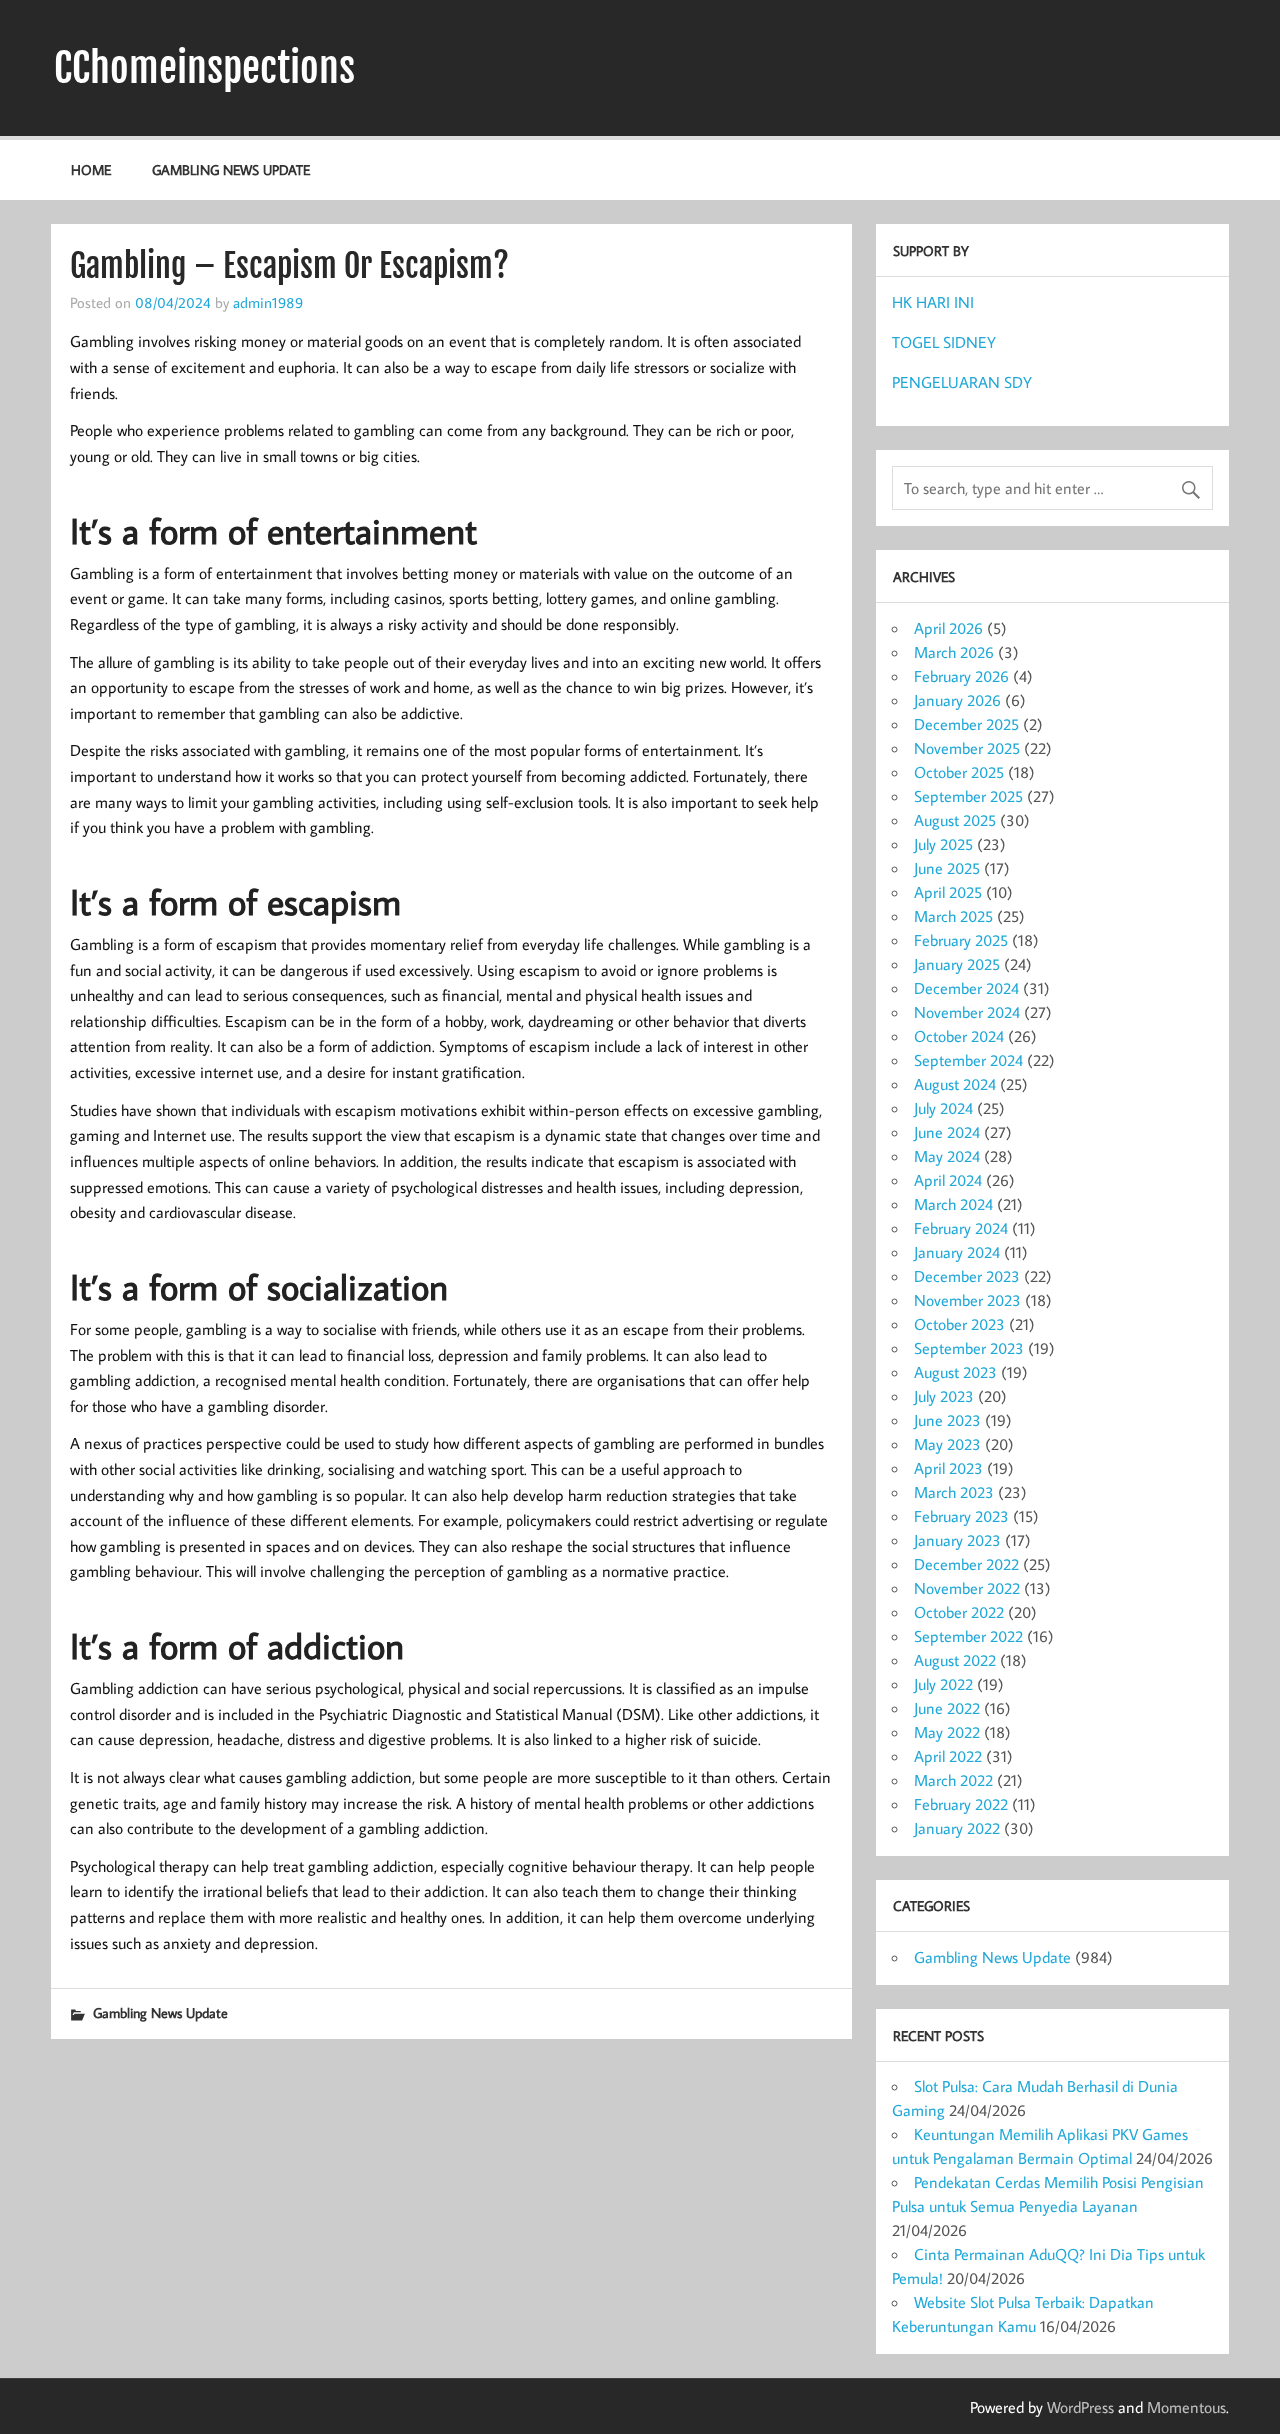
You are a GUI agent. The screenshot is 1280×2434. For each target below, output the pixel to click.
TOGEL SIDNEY (944, 342)
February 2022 (961, 1804)
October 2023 (959, 1324)
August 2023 (955, 1372)
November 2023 (967, 1300)
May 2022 (947, 1732)
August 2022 (955, 1660)
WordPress (1080, 2407)
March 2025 (953, 916)
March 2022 (953, 1780)
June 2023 (947, 1420)
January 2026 (957, 700)
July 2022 (943, 1684)
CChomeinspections (204, 68)
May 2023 (947, 1444)
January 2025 (957, 964)
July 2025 (943, 844)
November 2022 (967, 1588)
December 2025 (966, 724)
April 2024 (948, 1180)
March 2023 (954, 1492)
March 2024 (953, 1204)
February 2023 (961, 1516)
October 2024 (959, 1036)
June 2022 (947, 1708)
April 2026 (948, 628)
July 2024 (943, 1108)
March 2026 (954, 652)
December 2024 (966, 988)
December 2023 (967, 1276)
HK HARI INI (933, 302)
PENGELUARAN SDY (962, 382)
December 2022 (966, 1564)
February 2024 (961, 1228)
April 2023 (948, 1468)
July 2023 (944, 1396)
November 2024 (967, 1012)
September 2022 (968, 1636)
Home (91, 169)
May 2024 (947, 1156)
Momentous (1186, 2407)
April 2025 (948, 892)
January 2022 (957, 1828)
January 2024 (957, 1252)
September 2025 (968, 796)
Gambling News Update (231, 169)
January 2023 (957, 1540)
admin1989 (268, 302)
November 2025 (967, 748)
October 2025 (959, 772)
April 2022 (948, 1756)
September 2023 (969, 1348)
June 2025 (947, 868)
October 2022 (959, 1612)
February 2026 (961, 676)
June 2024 (947, 1132)
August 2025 (955, 820)
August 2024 (955, 1084)
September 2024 (968, 1060)
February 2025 (961, 940)
